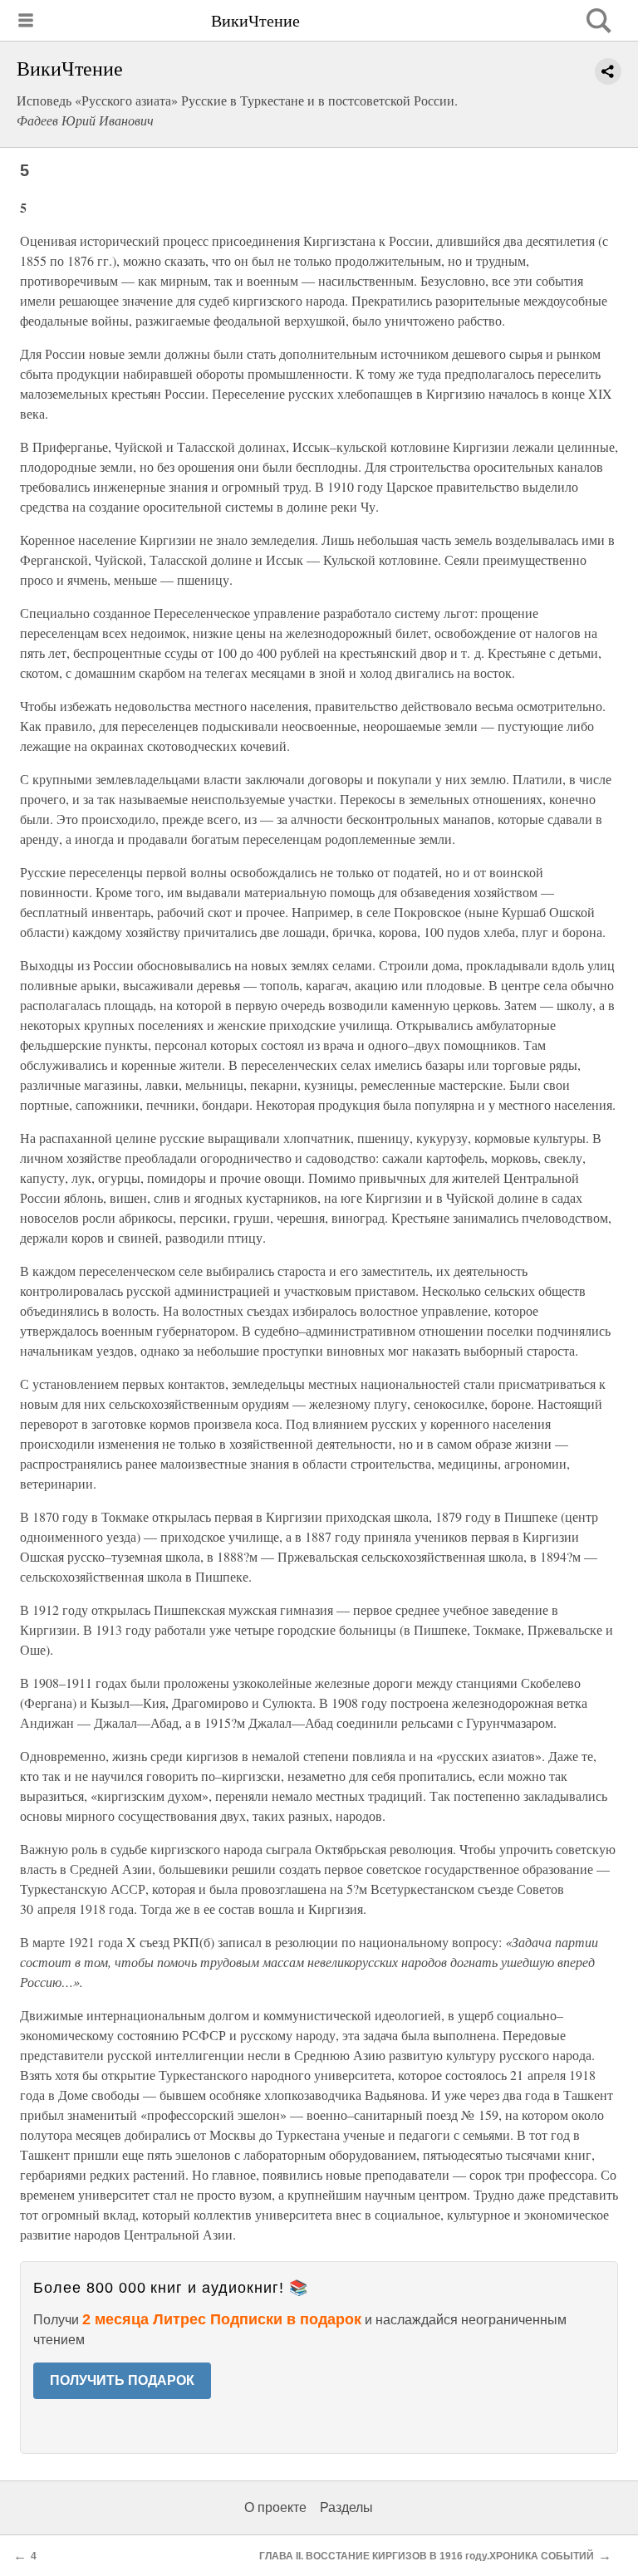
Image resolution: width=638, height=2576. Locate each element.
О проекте (275, 2507)
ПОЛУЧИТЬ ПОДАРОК (122, 2380)
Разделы (346, 2507)
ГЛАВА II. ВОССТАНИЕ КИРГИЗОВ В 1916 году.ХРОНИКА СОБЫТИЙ (427, 2556)
